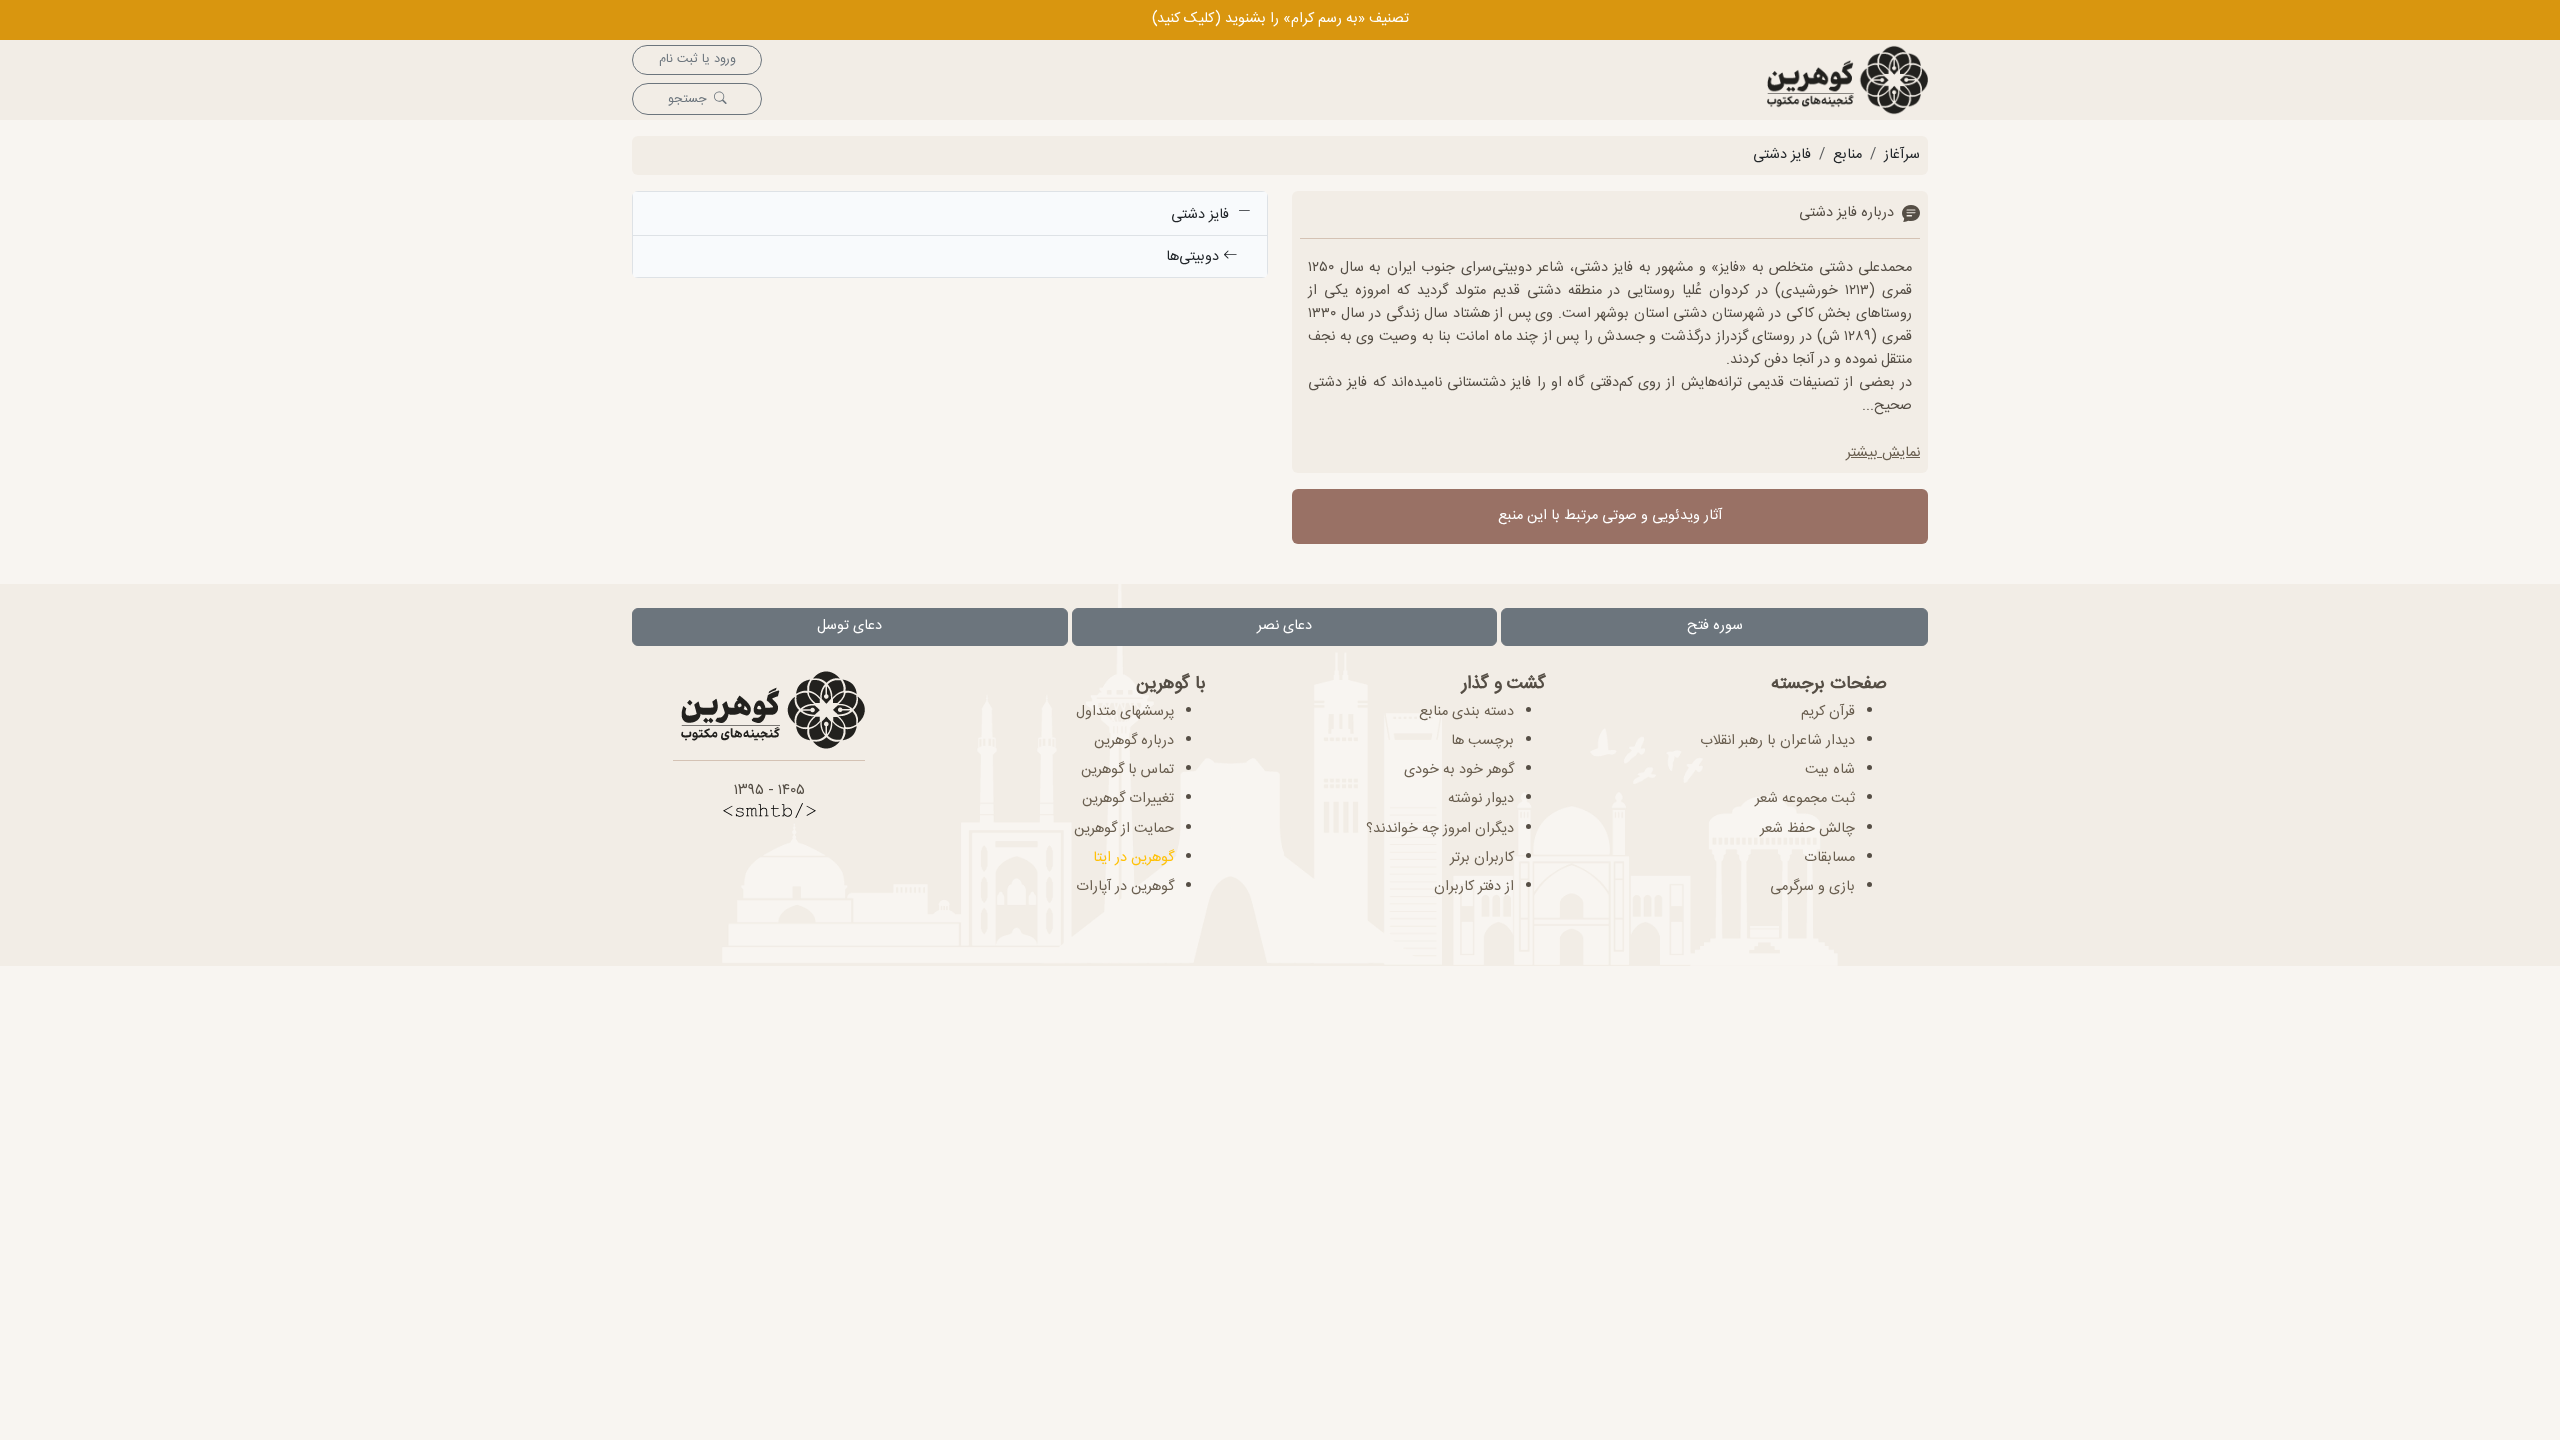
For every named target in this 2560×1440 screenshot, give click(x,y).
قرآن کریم (1828, 712)
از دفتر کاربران (1474, 887)
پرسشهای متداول (1125, 712)
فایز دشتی (1782, 155)
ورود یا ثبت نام (697, 59)
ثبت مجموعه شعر (1805, 799)
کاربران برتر (1482, 858)
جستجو (687, 99)
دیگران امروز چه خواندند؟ (1440, 829)
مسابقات (1829, 858)
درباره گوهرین (1134, 741)
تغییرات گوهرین (1128, 799)
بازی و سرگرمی (1812, 887)
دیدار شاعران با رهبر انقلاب (1777, 741)
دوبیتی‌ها (1194, 257)
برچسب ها (1482, 741)
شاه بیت (1830, 770)
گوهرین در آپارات (1125, 887)
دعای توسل (849, 626)
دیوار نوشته (1481, 799)
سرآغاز (1902, 155)
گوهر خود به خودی (1459, 770)
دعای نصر (1284, 626)
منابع (1847, 155)
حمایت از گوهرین (1124, 829)
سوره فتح (1715, 626)
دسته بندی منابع (1466, 712)
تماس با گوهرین (1127, 770)
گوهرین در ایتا (1133, 858)
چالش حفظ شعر (1807, 829)
